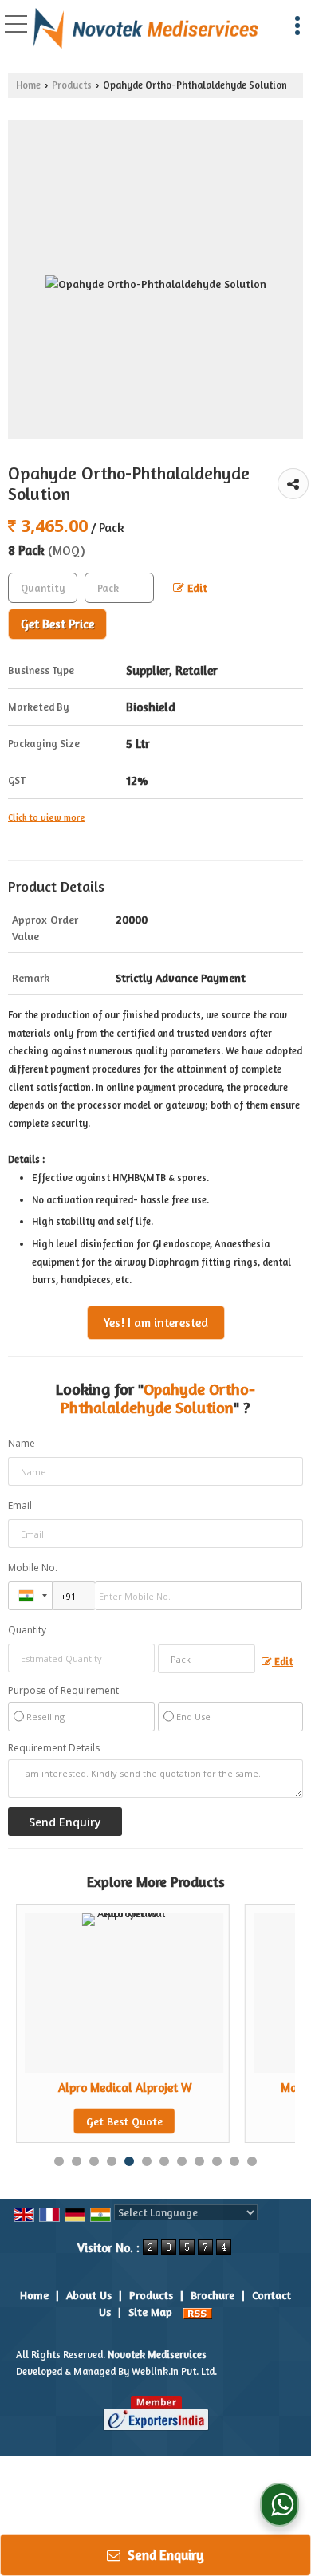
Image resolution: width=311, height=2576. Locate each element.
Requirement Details (54, 1748)
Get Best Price (57, 624)
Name (22, 1443)
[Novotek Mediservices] (146, 29)
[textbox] (119, 588)
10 (217, 2161)
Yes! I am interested (156, 1323)
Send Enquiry (164, 2555)
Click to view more (47, 817)
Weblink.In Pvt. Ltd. (174, 2371)
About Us (89, 2295)
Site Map (150, 2312)
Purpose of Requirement (63, 1691)
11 (234, 2161)
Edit (196, 587)
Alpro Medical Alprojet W (125, 2088)
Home (28, 85)
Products (72, 85)
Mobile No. (33, 1568)
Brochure (213, 2295)
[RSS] (198, 2312)
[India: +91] (30, 1596)
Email (20, 1505)
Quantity (27, 1630)
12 (252, 2161)
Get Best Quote (124, 2121)
